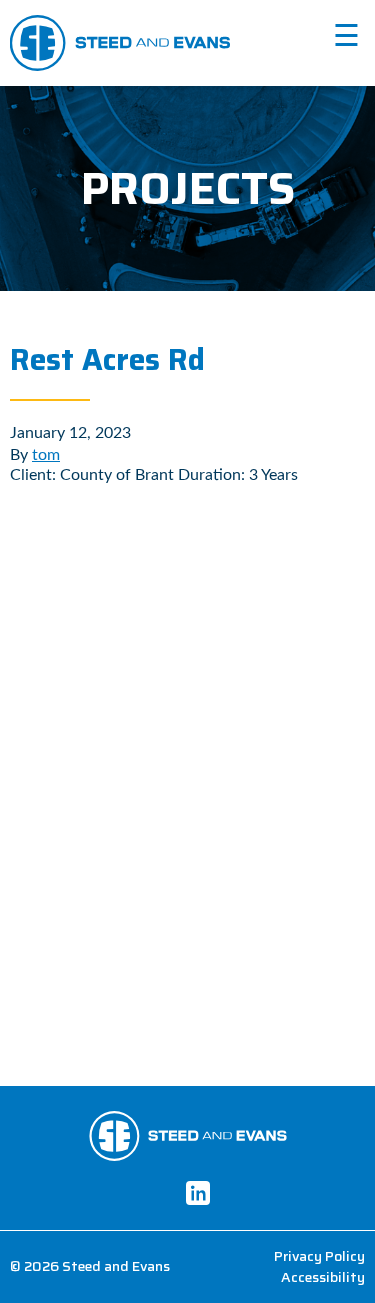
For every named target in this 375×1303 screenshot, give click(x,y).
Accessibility (323, 1277)
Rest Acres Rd (107, 359)
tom (46, 455)
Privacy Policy (319, 1256)
